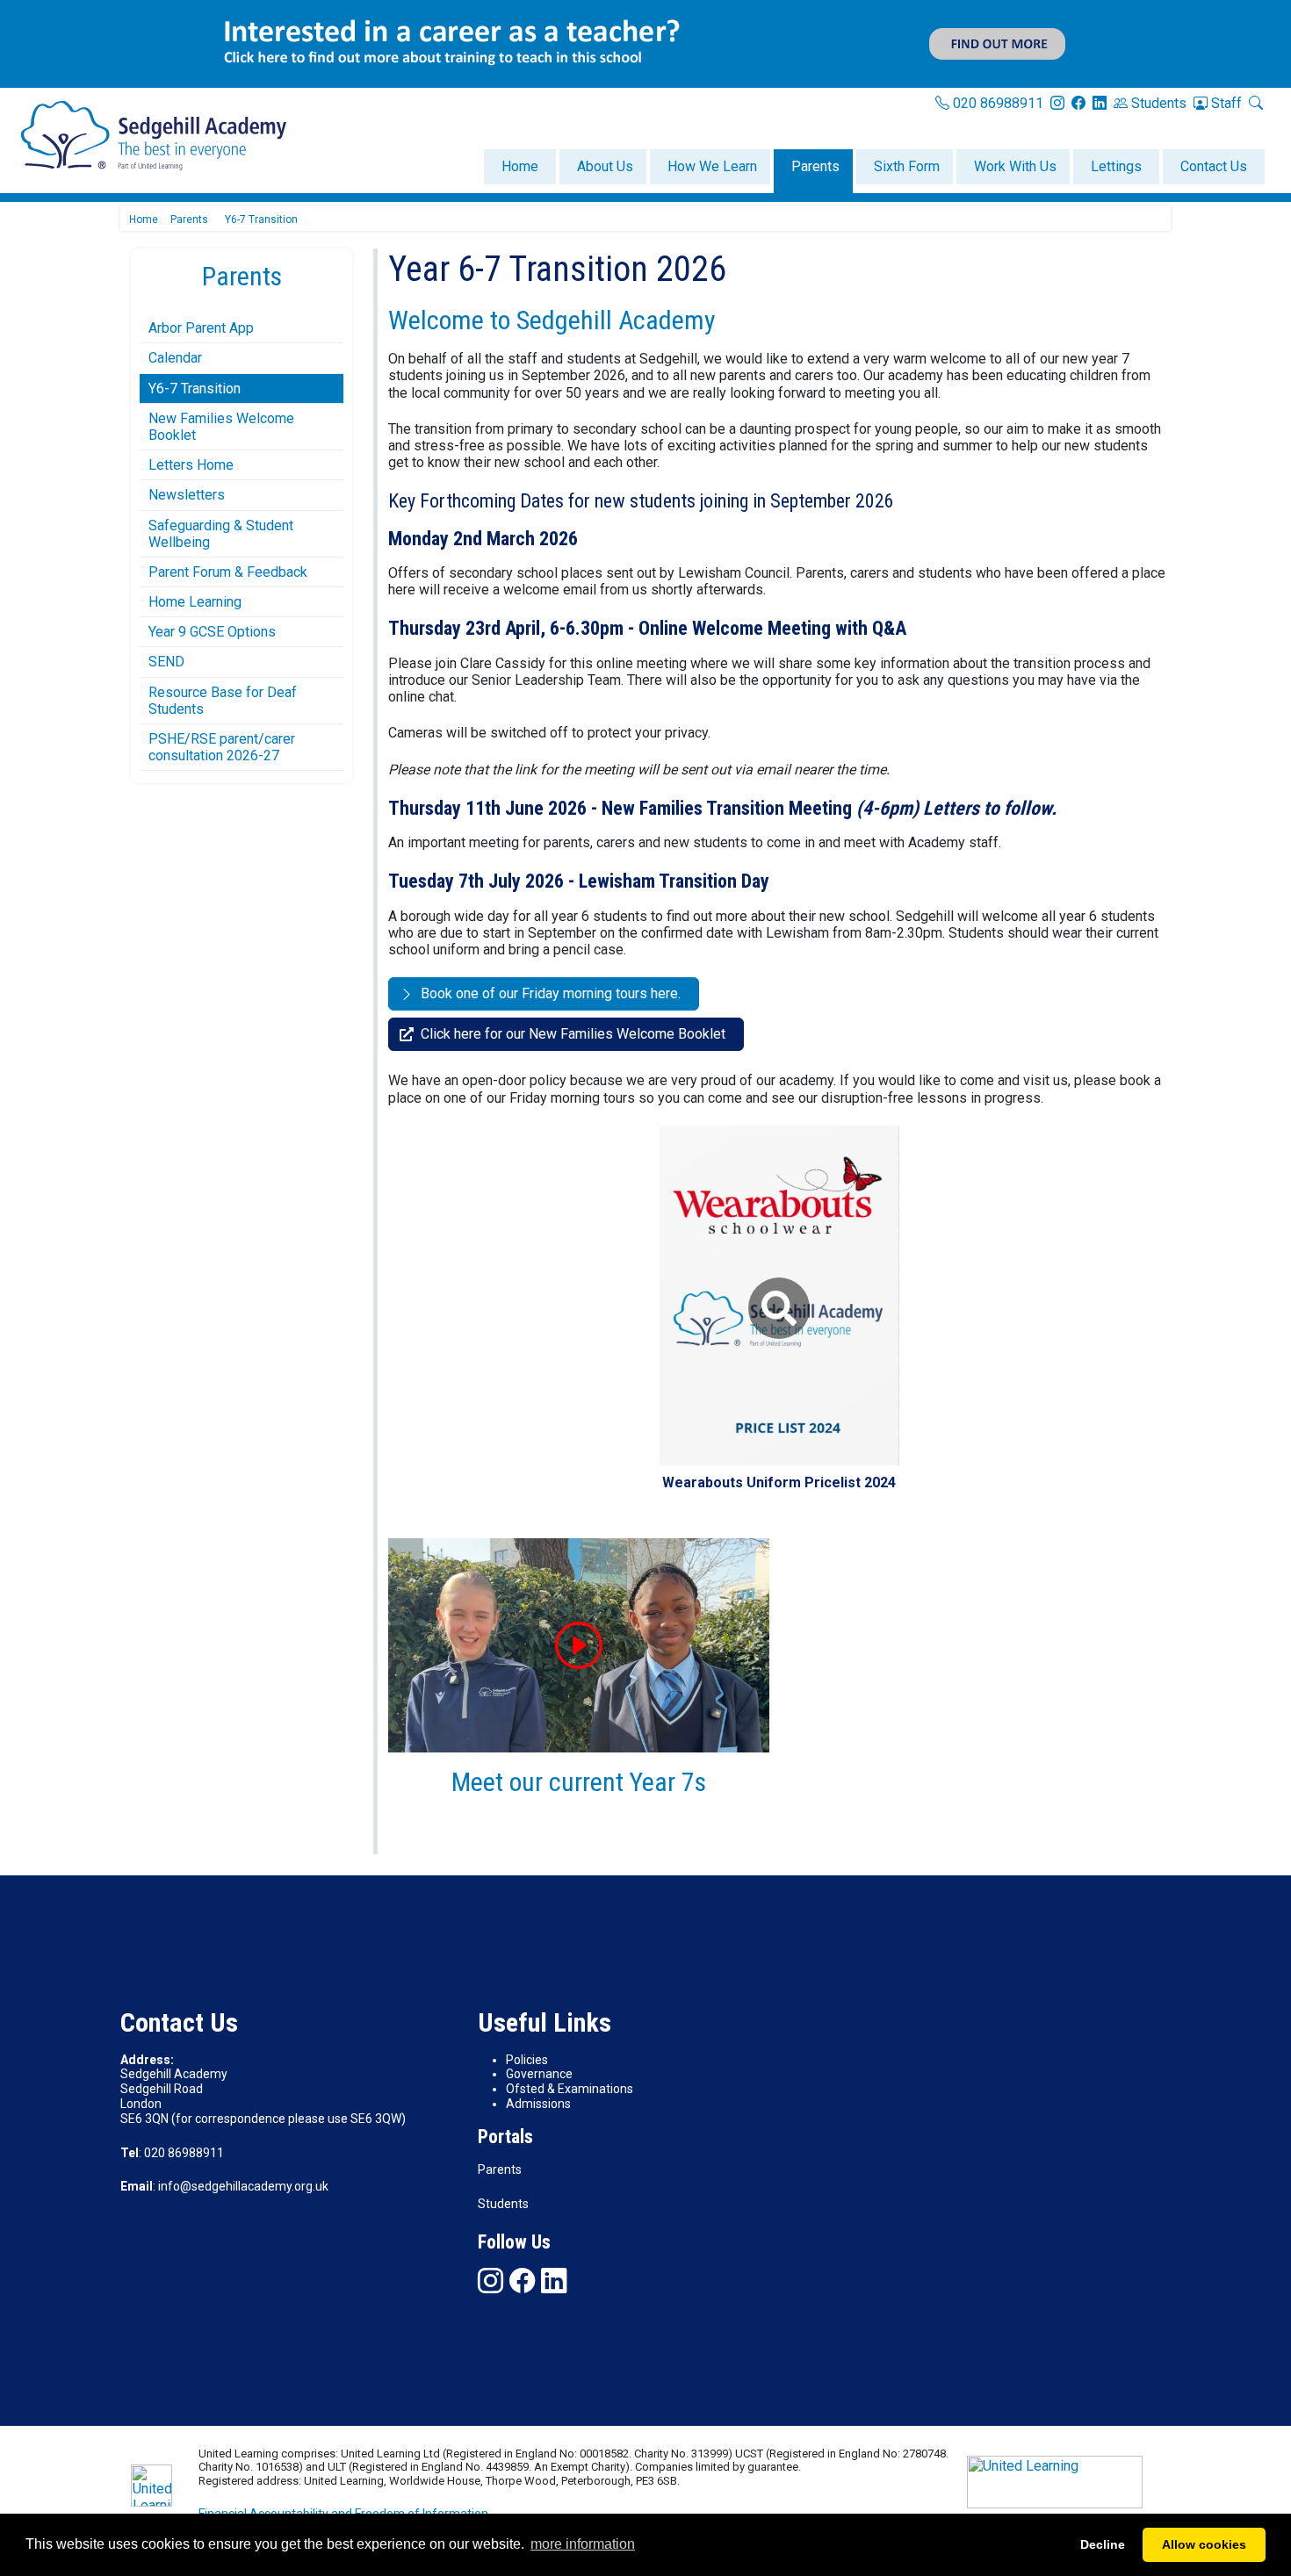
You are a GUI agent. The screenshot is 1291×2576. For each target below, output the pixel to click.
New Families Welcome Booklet (221, 427)
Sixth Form (907, 166)
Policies (527, 2060)
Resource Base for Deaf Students (223, 701)
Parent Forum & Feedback (228, 572)
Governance (539, 2074)
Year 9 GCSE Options (212, 632)
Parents (815, 166)
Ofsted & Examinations (570, 2089)
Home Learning (195, 602)
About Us (605, 166)
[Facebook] (522, 2281)
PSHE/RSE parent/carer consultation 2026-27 (222, 747)
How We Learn (712, 166)
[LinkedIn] (1100, 103)
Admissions (538, 2104)
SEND (166, 662)
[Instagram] (1057, 103)
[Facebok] (1078, 103)
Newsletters (187, 495)
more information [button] (583, 2544)
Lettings (1116, 166)
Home (520, 166)
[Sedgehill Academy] (154, 135)
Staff (1225, 103)
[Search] (1256, 103)
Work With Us (1015, 166)
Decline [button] (1103, 2544)
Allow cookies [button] (1204, 2544)
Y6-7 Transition (195, 389)
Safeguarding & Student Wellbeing (221, 534)
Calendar (175, 358)
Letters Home (191, 465)
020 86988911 (996, 103)
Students (1157, 103)
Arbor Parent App (201, 328)
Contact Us (1214, 166)
